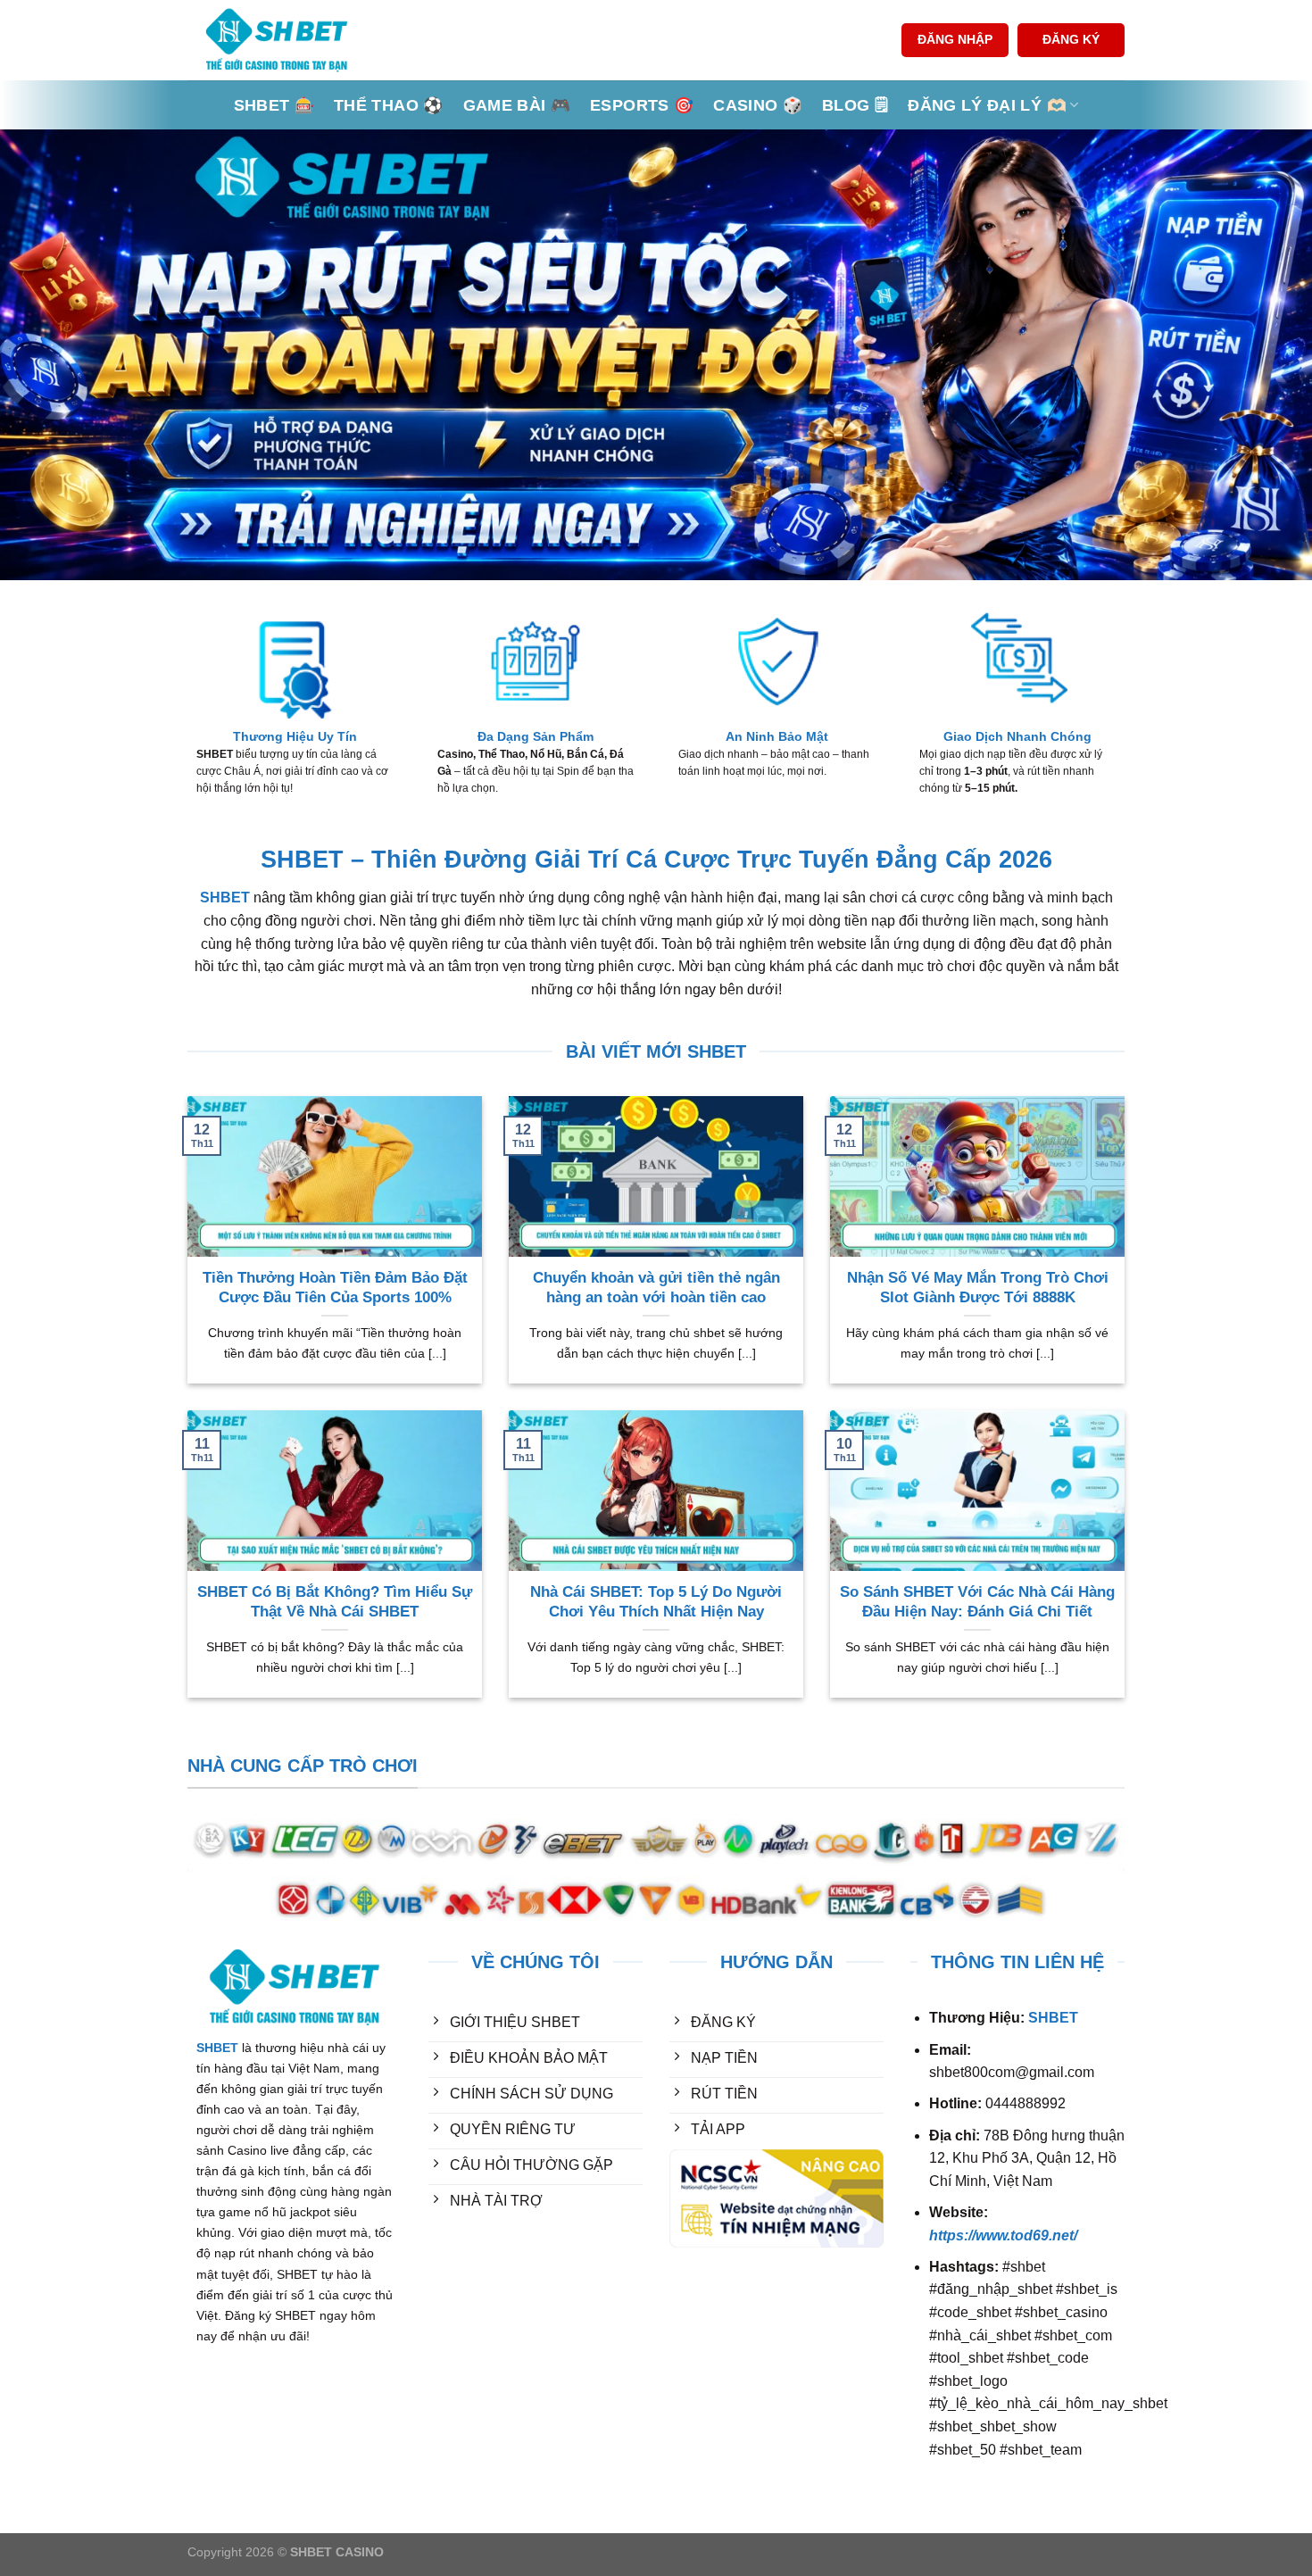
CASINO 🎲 (758, 105)
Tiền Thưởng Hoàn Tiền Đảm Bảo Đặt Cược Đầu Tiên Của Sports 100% (335, 1288)
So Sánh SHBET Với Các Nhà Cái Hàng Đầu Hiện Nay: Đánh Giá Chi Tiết (977, 1602)
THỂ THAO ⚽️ (389, 105)
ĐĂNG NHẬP (955, 40)
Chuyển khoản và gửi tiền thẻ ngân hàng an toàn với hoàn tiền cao (656, 1288)
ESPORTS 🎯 (642, 105)
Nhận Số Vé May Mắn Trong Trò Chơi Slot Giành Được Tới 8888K (978, 1288)
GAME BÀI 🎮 (517, 105)
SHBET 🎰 (274, 105)
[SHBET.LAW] (277, 40)
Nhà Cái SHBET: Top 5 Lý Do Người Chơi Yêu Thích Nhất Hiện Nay (656, 1602)
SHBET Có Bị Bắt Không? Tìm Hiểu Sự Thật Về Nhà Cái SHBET (335, 1602)
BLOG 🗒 (855, 105)
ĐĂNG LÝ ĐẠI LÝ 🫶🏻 (987, 105)
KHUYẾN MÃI (473, 2269)
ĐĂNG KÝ (1071, 40)
